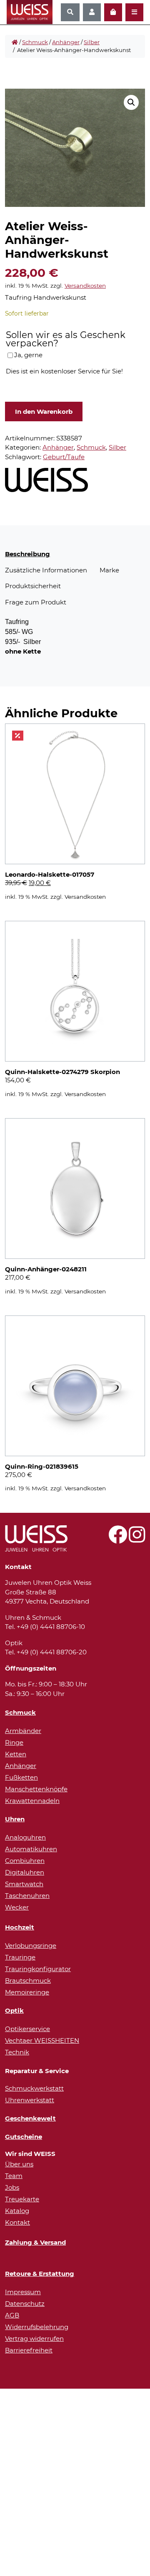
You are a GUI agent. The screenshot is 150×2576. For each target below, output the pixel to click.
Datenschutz (25, 2304)
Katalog (17, 2211)
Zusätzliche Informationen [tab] (46, 570)
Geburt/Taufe (64, 457)
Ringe (14, 1742)
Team (14, 2176)
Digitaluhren (25, 1872)
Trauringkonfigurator (38, 1969)
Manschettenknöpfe (36, 1789)
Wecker (17, 1907)
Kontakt (17, 2222)
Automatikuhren (31, 1849)
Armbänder (23, 1731)
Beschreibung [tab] (27, 554)
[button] (131, 102)
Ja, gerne (28, 355)
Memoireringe (27, 1992)
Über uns (19, 2164)
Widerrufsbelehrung (37, 2327)
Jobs (12, 2187)
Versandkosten (85, 286)
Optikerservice (27, 2029)
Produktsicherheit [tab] (33, 586)
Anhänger (66, 42)
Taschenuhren (27, 1896)
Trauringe (20, 1957)
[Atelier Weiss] (46, 480)
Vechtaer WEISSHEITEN (42, 2040)
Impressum (23, 2292)
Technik (17, 2052)
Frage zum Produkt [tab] (36, 602)
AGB (12, 2315)
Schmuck (35, 42)
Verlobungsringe (31, 1946)
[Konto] (92, 12)
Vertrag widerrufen (34, 2339)
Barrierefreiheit (29, 2350)
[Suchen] (70, 12)
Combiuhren (25, 1861)
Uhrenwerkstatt (30, 2100)
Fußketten (21, 1777)
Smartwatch (24, 1884)
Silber (92, 42)
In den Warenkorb (44, 412)
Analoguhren (25, 1837)
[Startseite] (15, 42)
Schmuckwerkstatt (34, 2088)
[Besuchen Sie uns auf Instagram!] (137, 1539)
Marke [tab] (109, 570)
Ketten (16, 1754)
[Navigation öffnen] (134, 12)
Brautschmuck (28, 1980)
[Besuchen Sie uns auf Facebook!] (118, 1539)
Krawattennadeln (32, 1801)
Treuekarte (22, 2199)
